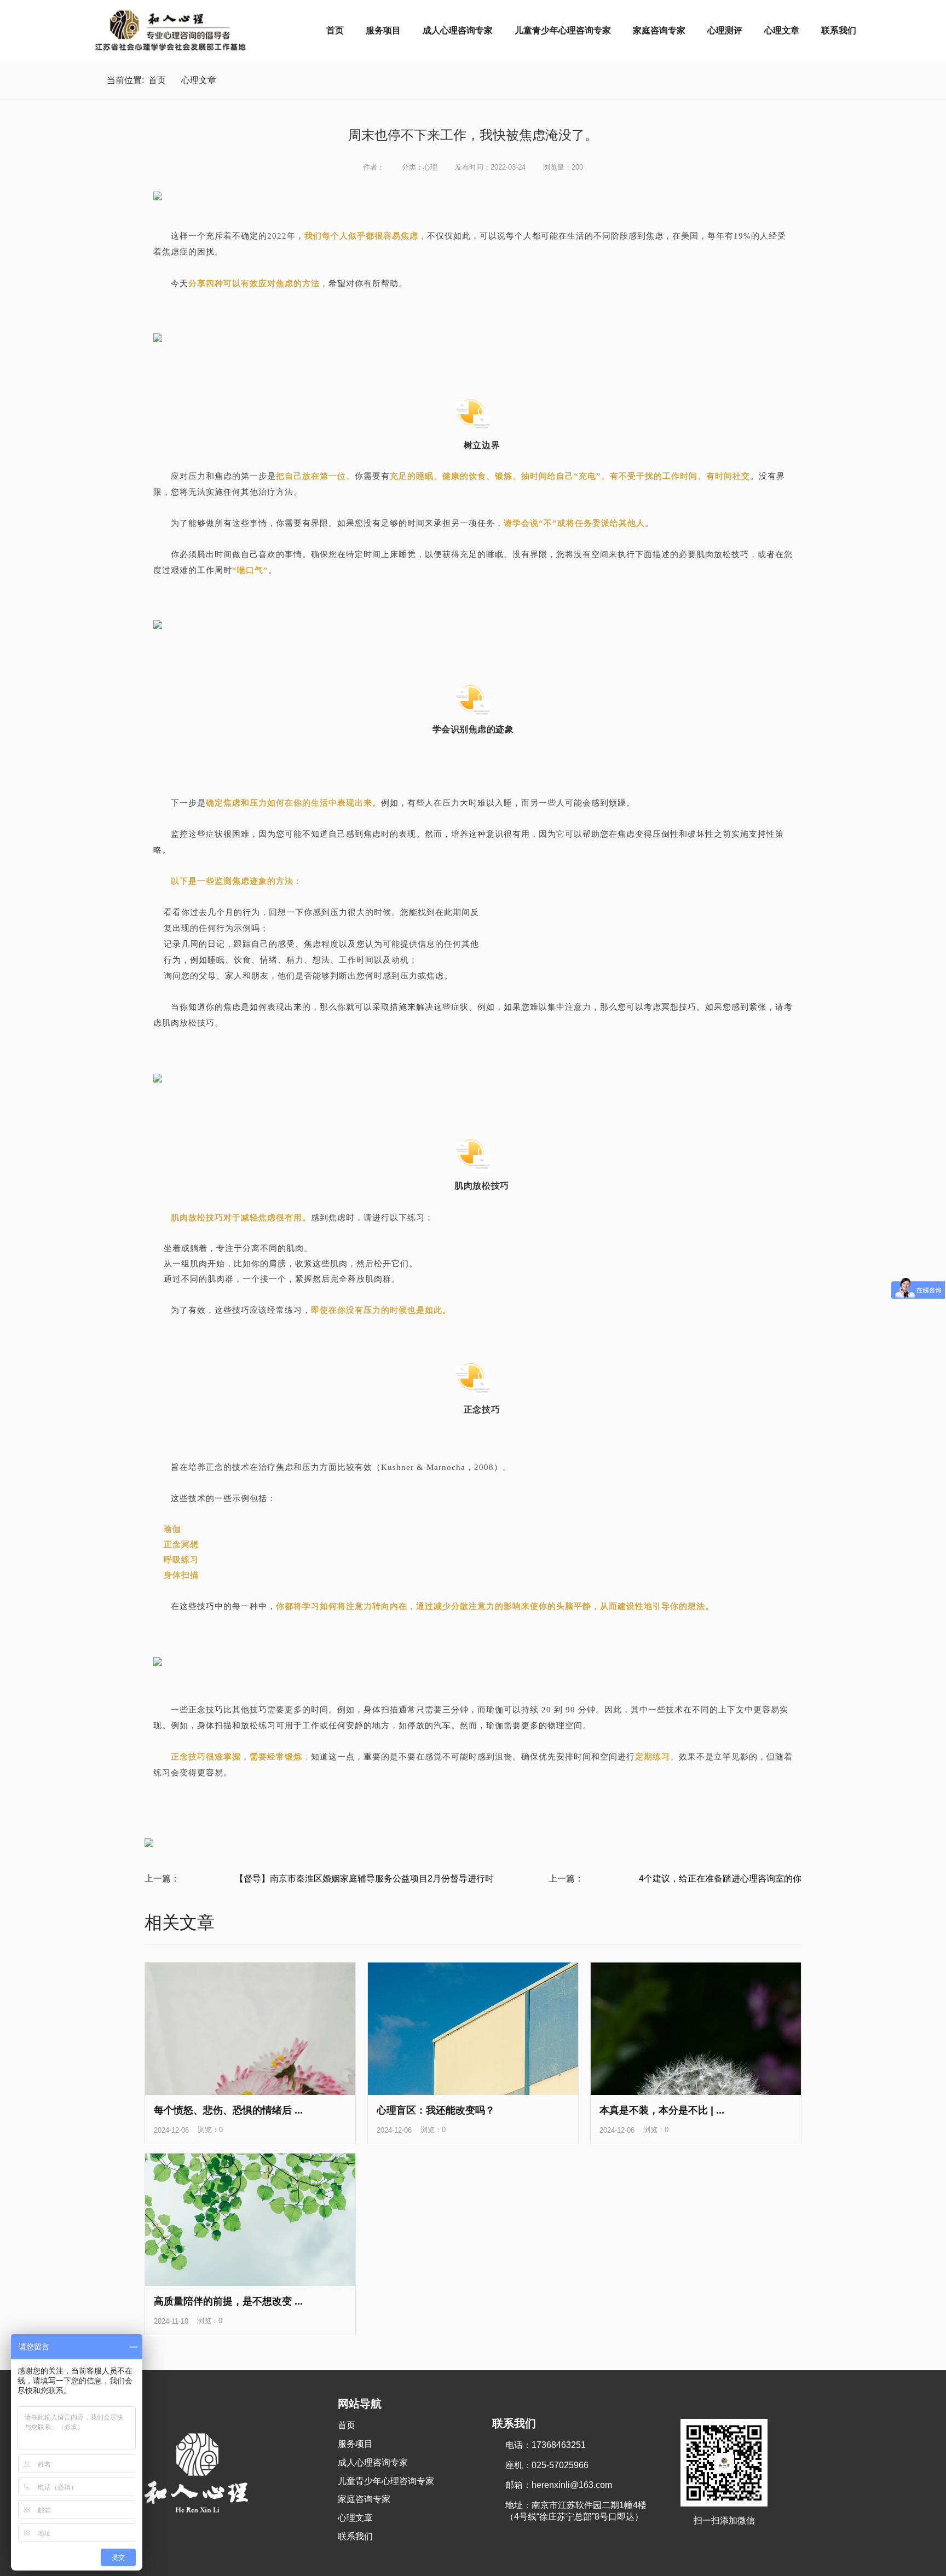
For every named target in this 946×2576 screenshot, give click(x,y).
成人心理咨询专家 (458, 30)
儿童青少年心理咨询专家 (563, 30)
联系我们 (839, 30)
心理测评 (725, 30)
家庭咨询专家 (659, 30)
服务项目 (383, 30)
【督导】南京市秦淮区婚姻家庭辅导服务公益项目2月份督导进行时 (364, 1879)
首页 (335, 30)
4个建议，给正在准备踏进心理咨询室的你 (720, 1879)
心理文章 (782, 30)
